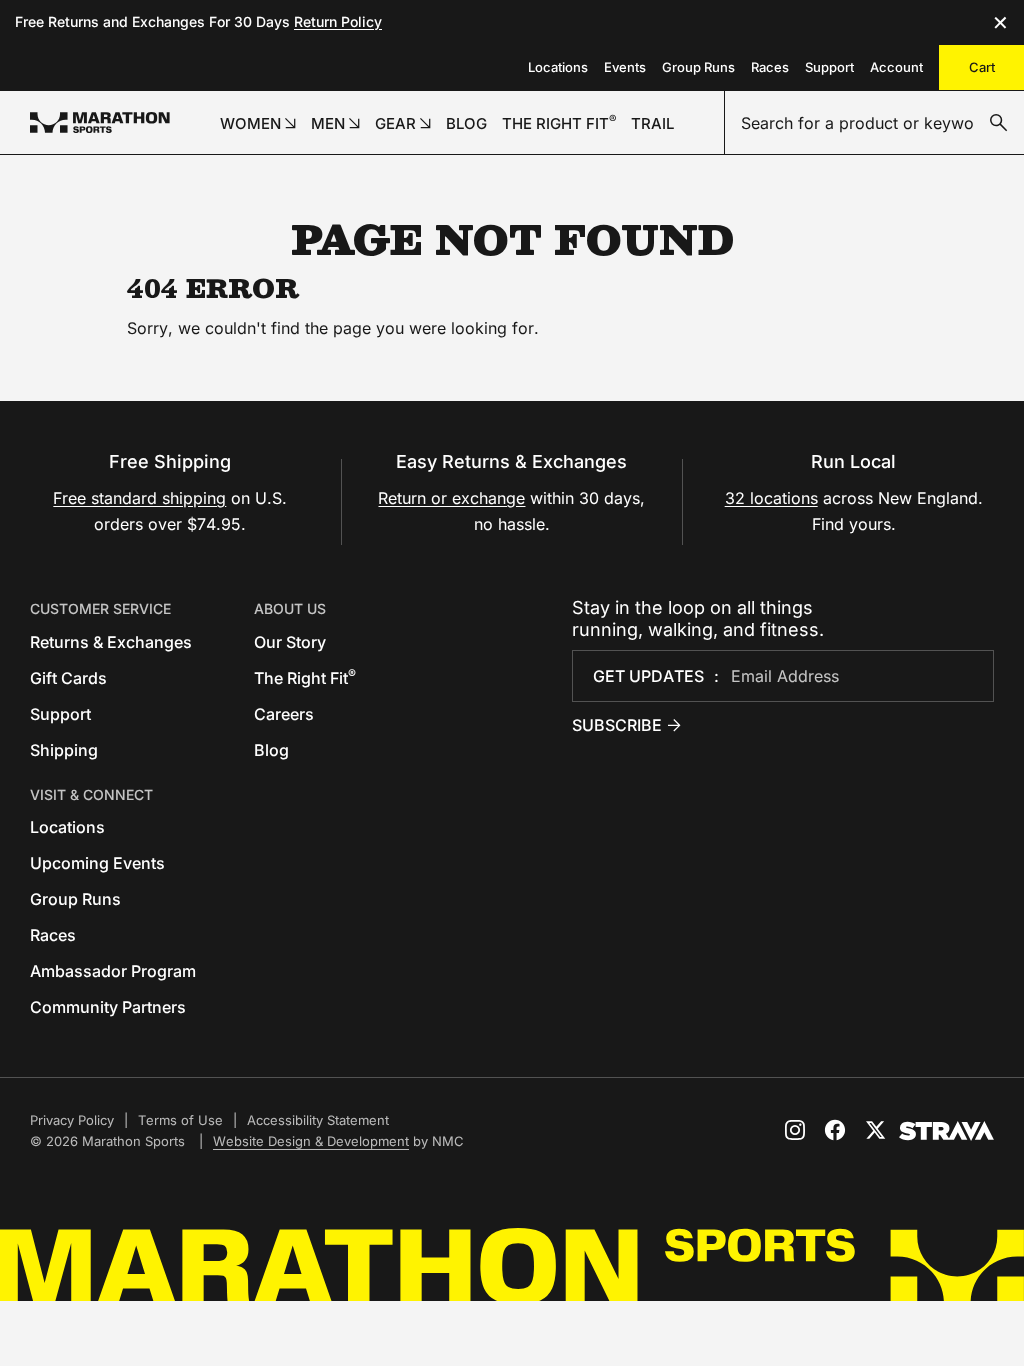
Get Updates (648, 676)
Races (770, 67)
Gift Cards (68, 678)
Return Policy (338, 21)
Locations (558, 67)
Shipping (64, 750)
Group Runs (698, 67)
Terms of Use (180, 1120)
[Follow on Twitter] (875, 1130)
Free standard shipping (139, 498)
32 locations (771, 498)
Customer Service (100, 608)
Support (829, 67)
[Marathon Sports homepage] (100, 122)
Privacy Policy (72, 1120)
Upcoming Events (97, 863)
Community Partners (108, 1007)
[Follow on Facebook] (835, 1130)
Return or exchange (451, 498)
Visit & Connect (91, 794)
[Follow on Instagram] (795, 1130)
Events (625, 67)
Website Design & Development (311, 1141)
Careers (284, 714)
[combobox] (874, 123)
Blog (271, 750)
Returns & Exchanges (111, 642)
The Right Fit (305, 678)
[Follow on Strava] (946, 1131)
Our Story (290, 642)
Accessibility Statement (318, 1120)
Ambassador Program (113, 971)
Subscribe (617, 725)
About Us (290, 608)
